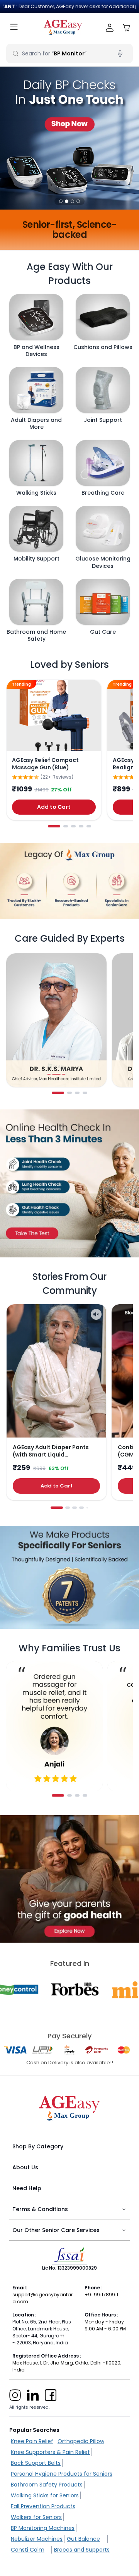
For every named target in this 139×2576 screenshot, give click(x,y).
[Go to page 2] (66, 826)
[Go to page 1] (54, 826)
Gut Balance (83, 2539)
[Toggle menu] (14, 28)
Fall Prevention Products (43, 2506)
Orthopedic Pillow (81, 2441)
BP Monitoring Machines (43, 2528)
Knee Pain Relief (32, 2441)
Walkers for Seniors (36, 2517)
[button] (61, 201)
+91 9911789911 (101, 2295)
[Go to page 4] (81, 826)
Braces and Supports (82, 2550)
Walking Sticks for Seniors (45, 2495)
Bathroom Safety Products (47, 2485)
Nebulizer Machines (37, 2539)
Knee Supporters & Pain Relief (50, 2452)
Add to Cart (54, 807)
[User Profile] (110, 28)
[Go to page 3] (73, 826)
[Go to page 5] (89, 826)
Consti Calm (28, 2550)
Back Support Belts (36, 2463)
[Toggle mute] (96, 1314)
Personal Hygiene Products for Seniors (62, 2474)
